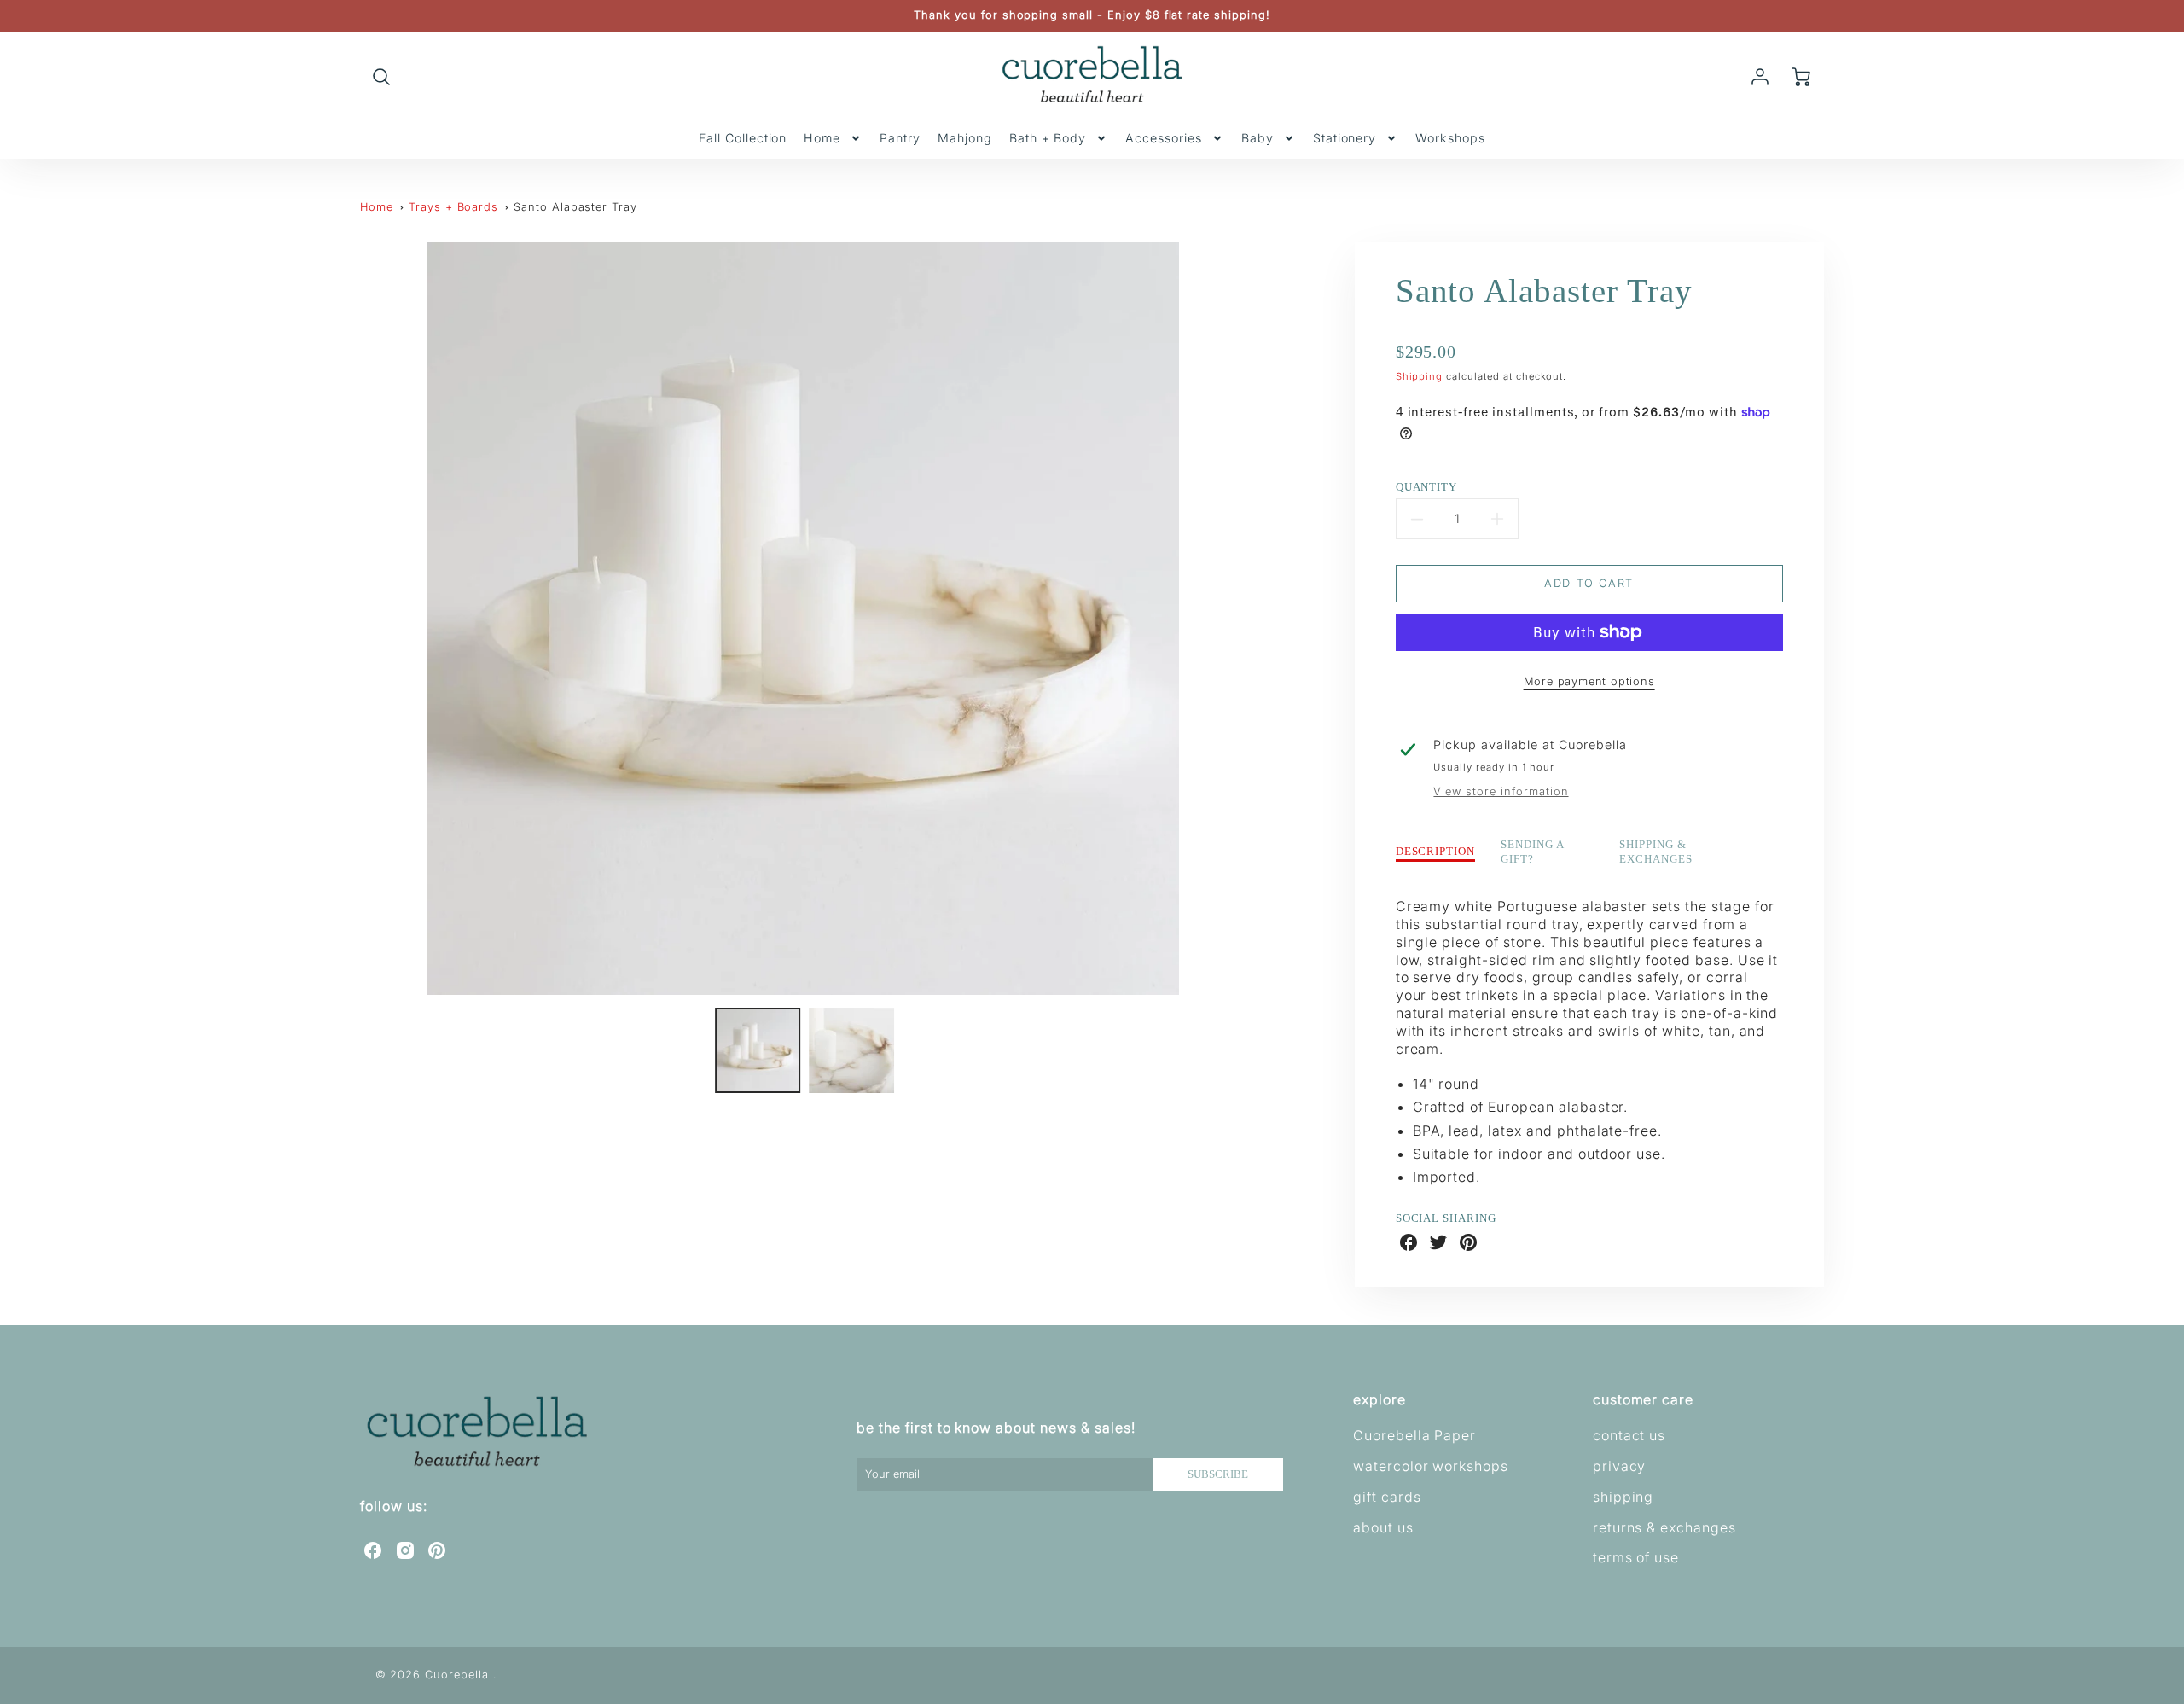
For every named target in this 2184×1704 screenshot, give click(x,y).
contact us (1629, 1435)
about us (1383, 1527)
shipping (1623, 1497)
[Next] (1258, 619)
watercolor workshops (1431, 1466)
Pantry (900, 138)
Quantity (1427, 487)
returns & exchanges (1664, 1527)
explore (1380, 1399)
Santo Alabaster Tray (575, 207)
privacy (1620, 1466)
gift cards (1387, 1497)
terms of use (1636, 1557)
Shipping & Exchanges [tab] (1656, 852)
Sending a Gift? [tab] (1533, 852)
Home (822, 138)
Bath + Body (1048, 138)
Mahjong (965, 138)
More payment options (1589, 681)
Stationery (1345, 138)
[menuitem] (743, 138)
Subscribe (1218, 1474)
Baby (1258, 138)
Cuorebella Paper (1414, 1435)
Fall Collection (743, 138)
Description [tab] (1436, 852)
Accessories (1164, 138)
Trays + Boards (453, 207)
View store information (1501, 791)
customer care (1643, 1399)
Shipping (1420, 376)
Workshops (1450, 138)
